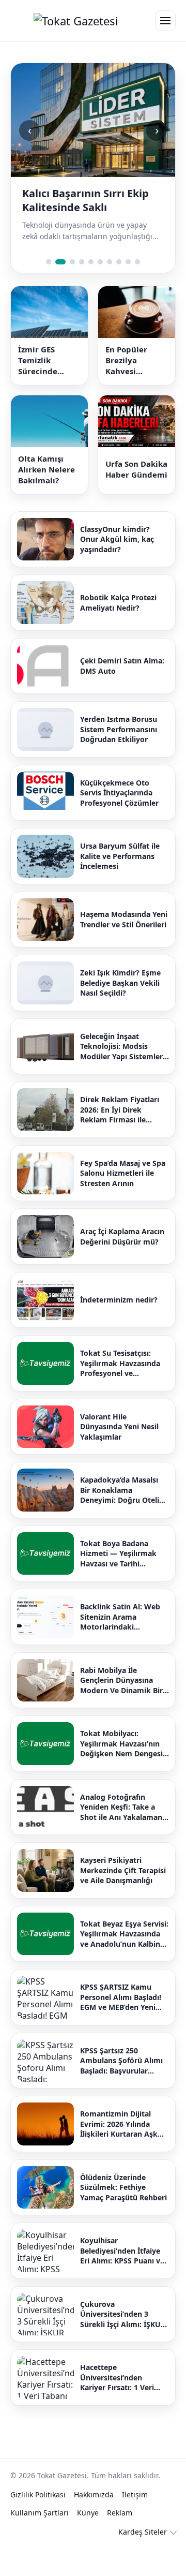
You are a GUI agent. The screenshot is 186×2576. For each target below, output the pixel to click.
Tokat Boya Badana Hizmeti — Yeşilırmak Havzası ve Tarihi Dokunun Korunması (118, 1582)
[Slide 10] (137, 290)
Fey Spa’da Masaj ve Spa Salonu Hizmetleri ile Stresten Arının (123, 1201)
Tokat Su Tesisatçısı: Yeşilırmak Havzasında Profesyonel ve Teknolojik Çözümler (120, 1391)
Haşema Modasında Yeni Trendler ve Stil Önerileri (124, 947)
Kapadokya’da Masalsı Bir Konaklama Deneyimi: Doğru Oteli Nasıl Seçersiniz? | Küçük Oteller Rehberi (125, 1518)
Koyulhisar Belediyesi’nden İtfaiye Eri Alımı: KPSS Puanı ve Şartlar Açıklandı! (122, 2279)
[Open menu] (165, 21)
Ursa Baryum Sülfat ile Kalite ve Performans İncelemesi (120, 884)
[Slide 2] (58, 290)
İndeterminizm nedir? (119, 1328)
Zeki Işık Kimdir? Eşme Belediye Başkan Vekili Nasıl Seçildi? (120, 1011)
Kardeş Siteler (143, 2560)
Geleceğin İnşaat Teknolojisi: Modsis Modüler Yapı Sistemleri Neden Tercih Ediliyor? (122, 1075)
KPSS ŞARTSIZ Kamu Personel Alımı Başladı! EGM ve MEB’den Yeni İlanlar (121, 2025)
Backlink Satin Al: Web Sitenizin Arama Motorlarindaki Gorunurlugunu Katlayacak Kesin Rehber (124, 1645)
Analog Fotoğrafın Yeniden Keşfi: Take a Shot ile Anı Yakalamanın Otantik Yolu (125, 1835)
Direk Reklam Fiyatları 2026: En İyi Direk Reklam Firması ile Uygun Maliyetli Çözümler (120, 1138)
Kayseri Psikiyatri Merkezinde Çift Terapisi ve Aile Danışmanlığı (123, 1898)
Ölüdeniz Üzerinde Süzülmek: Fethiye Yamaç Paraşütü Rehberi (123, 2215)
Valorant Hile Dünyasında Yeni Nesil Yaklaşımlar (119, 1455)
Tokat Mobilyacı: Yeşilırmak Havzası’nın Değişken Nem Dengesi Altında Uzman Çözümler (121, 1772)
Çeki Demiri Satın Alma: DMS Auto (122, 694)
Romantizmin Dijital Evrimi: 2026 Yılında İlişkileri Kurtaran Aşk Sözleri (119, 2152)
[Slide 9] (128, 290)
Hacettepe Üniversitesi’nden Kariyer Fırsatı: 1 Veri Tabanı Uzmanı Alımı (117, 2405)
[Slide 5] (91, 290)
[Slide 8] (119, 290)
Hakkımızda (94, 2522)
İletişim (135, 2522)
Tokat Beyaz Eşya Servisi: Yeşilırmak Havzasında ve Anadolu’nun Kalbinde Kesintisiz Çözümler (125, 1962)
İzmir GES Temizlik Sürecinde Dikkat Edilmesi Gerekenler (49, 388)
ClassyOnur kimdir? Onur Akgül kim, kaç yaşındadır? (117, 567)
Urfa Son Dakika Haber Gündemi (136, 497)
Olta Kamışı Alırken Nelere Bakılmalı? (47, 497)
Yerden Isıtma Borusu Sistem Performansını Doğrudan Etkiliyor (119, 757)
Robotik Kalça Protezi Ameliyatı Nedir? (118, 631)
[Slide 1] (49, 290)
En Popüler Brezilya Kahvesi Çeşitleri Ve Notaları (128, 388)
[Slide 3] (70, 290)
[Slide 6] (100, 290)
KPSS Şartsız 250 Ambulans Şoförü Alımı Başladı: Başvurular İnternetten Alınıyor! (121, 2089)
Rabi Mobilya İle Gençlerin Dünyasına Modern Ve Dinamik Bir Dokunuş (121, 1708)
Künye (88, 2541)
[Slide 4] (82, 290)
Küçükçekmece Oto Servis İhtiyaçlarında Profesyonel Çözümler (119, 821)
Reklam (120, 2541)
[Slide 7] (110, 290)
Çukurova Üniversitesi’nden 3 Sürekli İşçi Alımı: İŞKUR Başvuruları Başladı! (123, 2342)
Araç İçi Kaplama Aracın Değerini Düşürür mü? (122, 1264)
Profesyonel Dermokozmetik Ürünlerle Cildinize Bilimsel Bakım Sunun (90, 214)
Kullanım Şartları (40, 2541)
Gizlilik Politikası (38, 2522)
